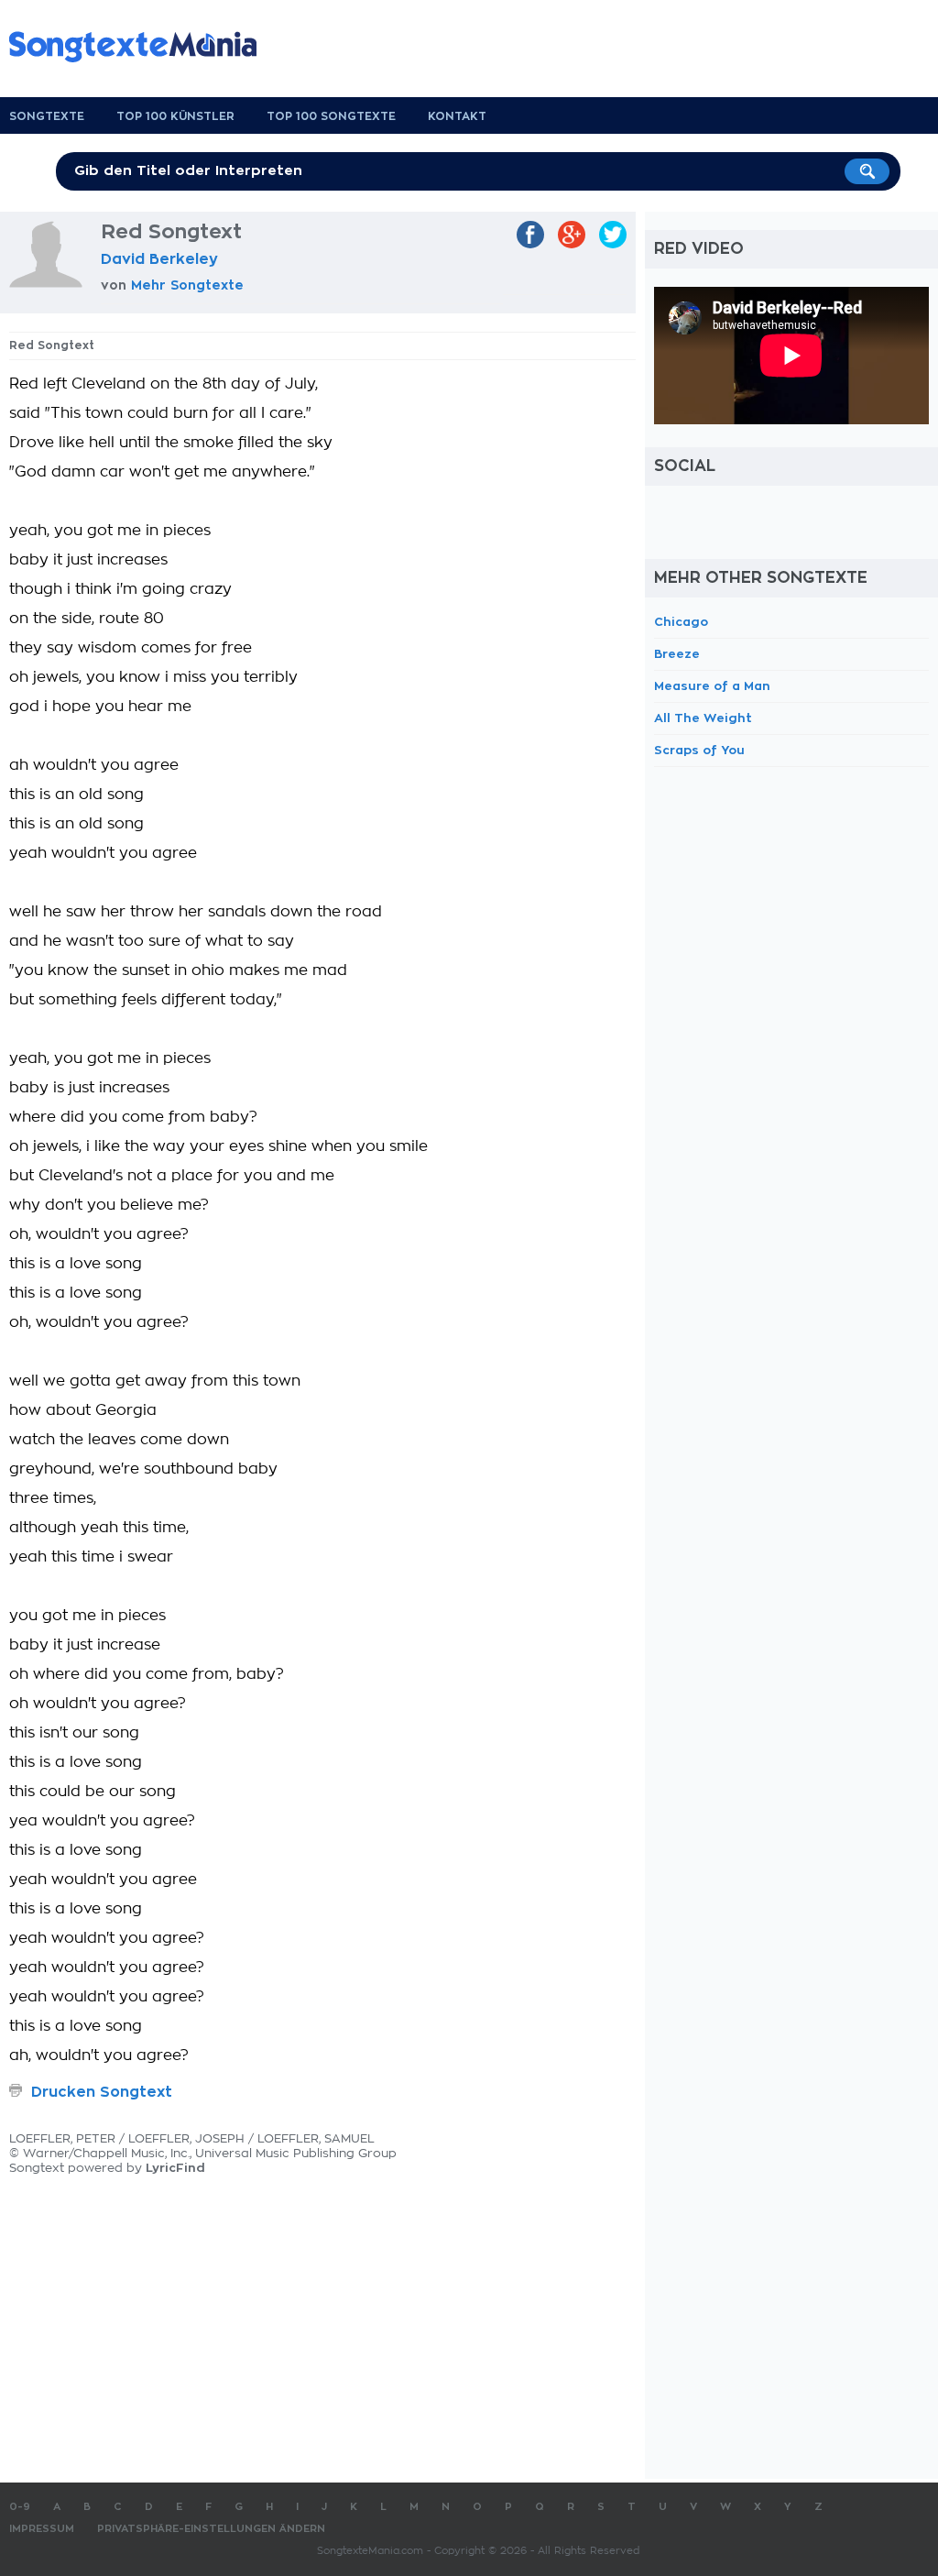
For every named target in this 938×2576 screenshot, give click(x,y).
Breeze (677, 654)
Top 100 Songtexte (331, 116)
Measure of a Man (712, 686)
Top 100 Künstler (175, 116)
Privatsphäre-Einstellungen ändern (211, 2529)
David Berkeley (159, 259)
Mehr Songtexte (187, 285)
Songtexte (47, 116)
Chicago (681, 622)
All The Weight (703, 718)
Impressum (42, 2529)
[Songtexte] (142, 47)
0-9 (20, 2507)
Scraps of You (699, 750)
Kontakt (457, 116)
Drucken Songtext (102, 2092)
